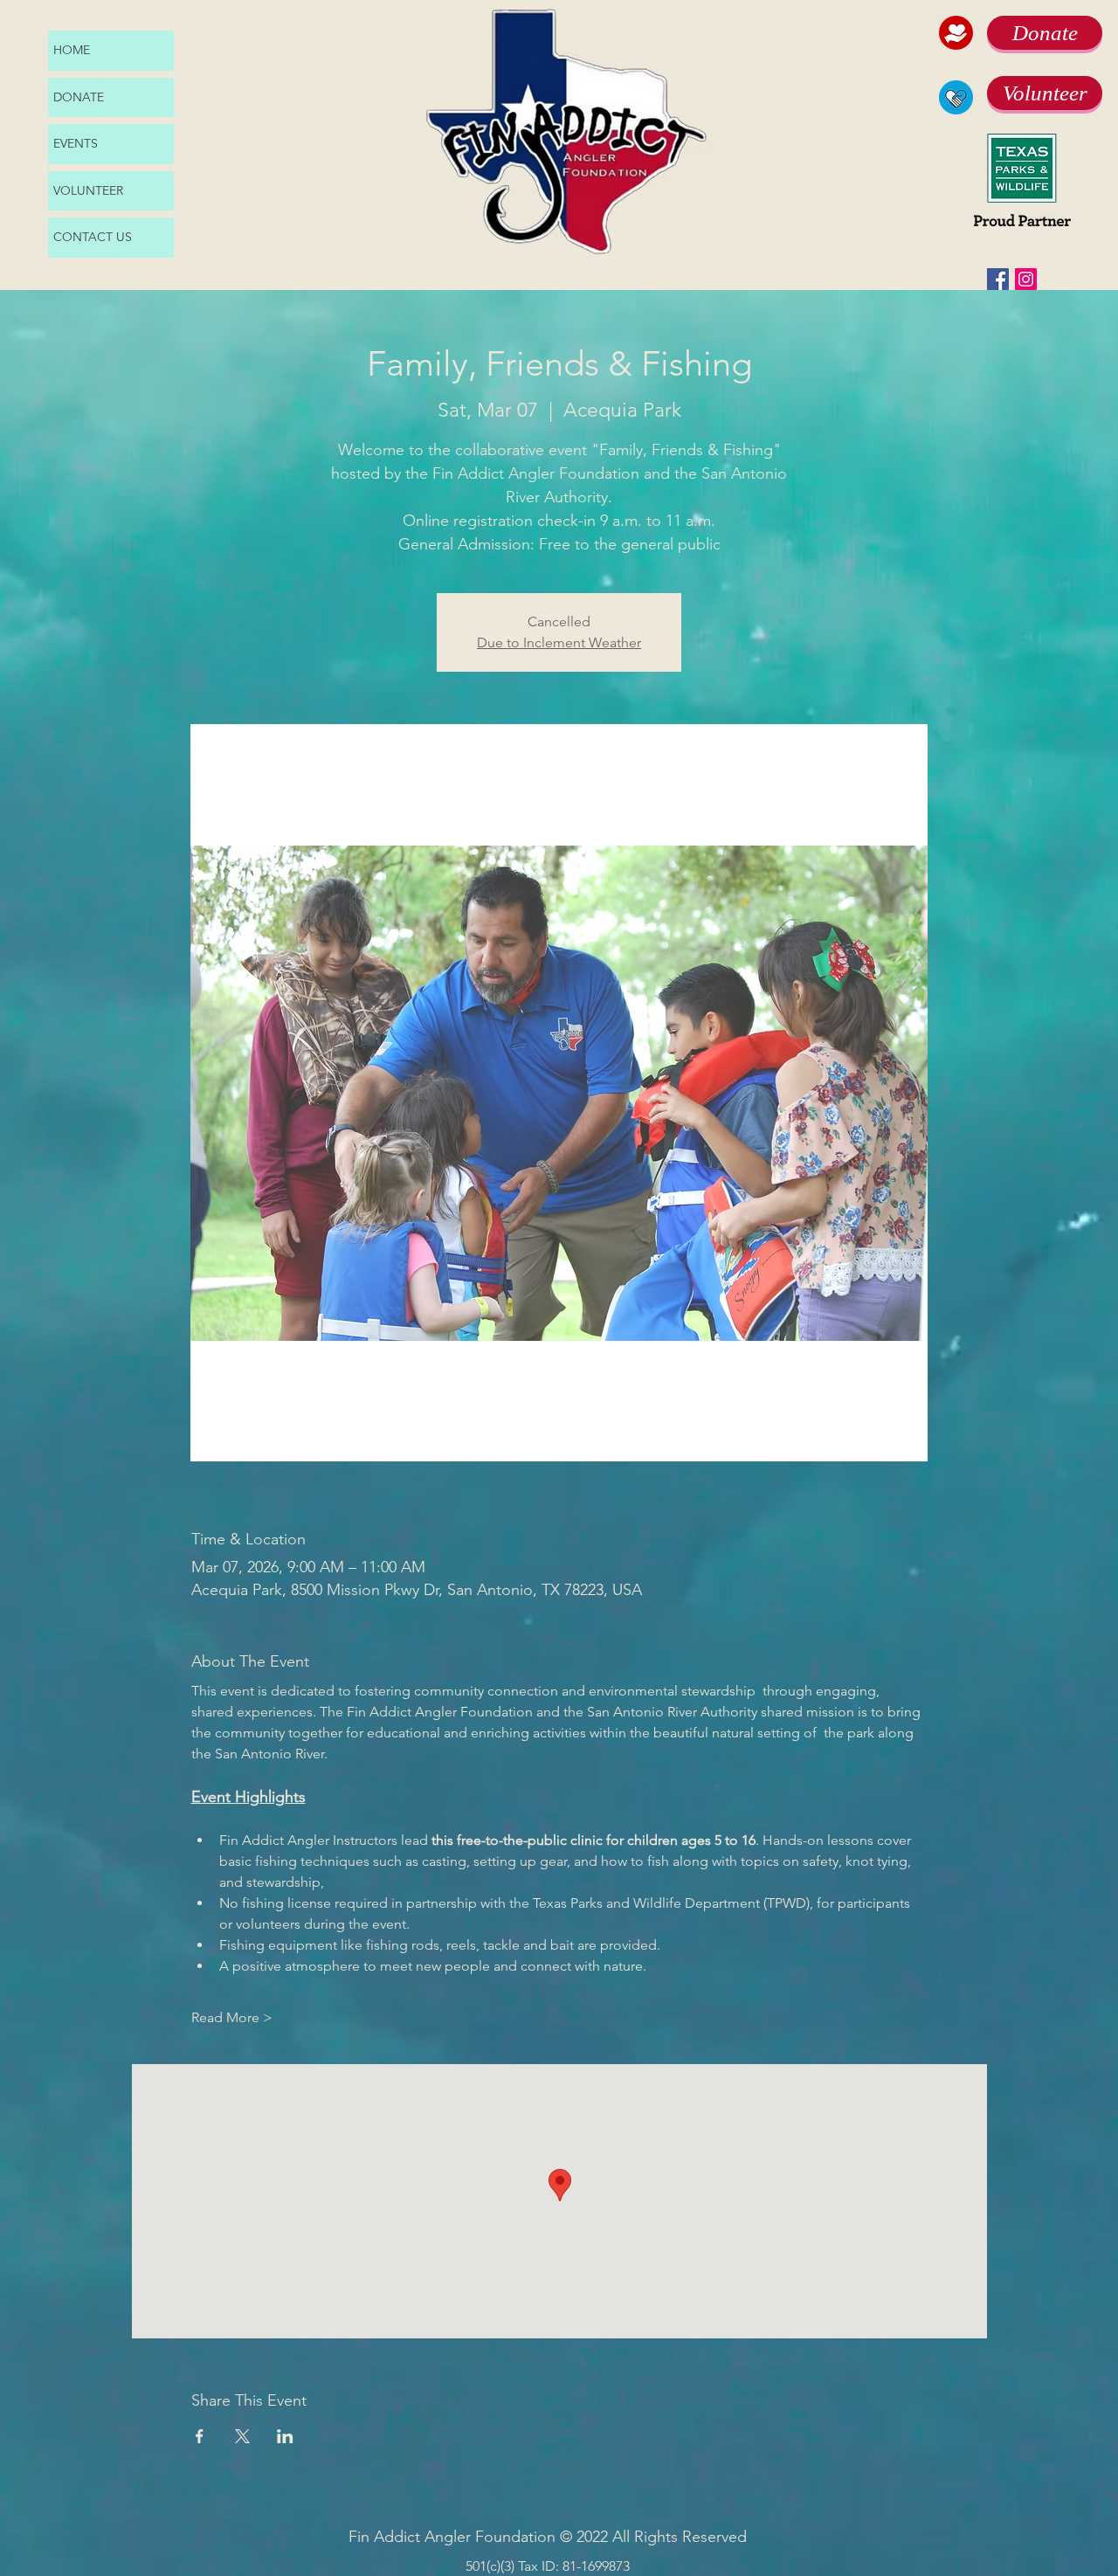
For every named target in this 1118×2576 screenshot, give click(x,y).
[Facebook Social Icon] (998, 279)
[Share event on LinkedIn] (285, 2436)
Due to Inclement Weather (559, 642)
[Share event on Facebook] (200, 2436)
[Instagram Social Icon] (1026, 279)
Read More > (232, 2017)
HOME (72, 50)
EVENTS (76, 143)
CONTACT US (93, 237)
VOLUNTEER (88, 190)
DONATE (79, 97)
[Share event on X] (242, 2436)
